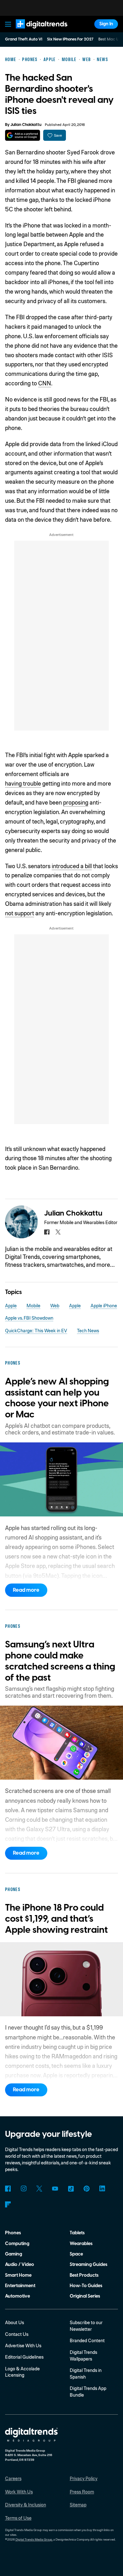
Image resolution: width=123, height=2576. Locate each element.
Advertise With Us (23, 2345)
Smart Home (18, 2275)
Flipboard (8, 2204)
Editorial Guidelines (24, 2357)
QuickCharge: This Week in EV (36, 1330)
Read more (26, 1590)
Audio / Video (20, 2265)
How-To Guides (86, 2286)
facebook (47, 1232)
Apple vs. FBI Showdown (29, 1318)
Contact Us (17, 2334)
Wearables (81, 2244)
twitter (58, 1232)
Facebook (8, 2189)
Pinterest (87, 2189)
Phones (13, 2233)
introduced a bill (72, 866)
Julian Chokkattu (26, 125)
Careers (13, 2478)
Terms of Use (18, 2518)
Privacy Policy (84, 2478)
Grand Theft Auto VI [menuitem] (24, 39)
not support (20, 913)
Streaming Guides (88, 2265)
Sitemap (78, 2504)
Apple (11, 1305)
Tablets (77, 2233)
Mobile (33, 1305)
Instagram (24, 2189)
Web (55, 1305)
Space (76, 2254)
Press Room (82, 2492)
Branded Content (87, 2340)
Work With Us (19, 2492)
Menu (8, 24)
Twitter (39, 2189)
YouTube (55, 2189)
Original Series (85, 2296)
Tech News (88, 1330)
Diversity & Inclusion (26, 2504)
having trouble (23, 783)
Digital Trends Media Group (34, 2539)
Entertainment (20, 2286)
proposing (76, 802)
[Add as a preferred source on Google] (23, 135)
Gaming (14, 2254)
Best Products (84, 2275)
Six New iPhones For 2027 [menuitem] (70, 39)
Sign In (106, 24)
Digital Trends (35, 31)
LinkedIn (102, 2189)
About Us (15, 2322)
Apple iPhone (104, 1305)
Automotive (18, 2296)
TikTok (71, 2189)
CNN (45, 383)
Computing (17, 2244)
